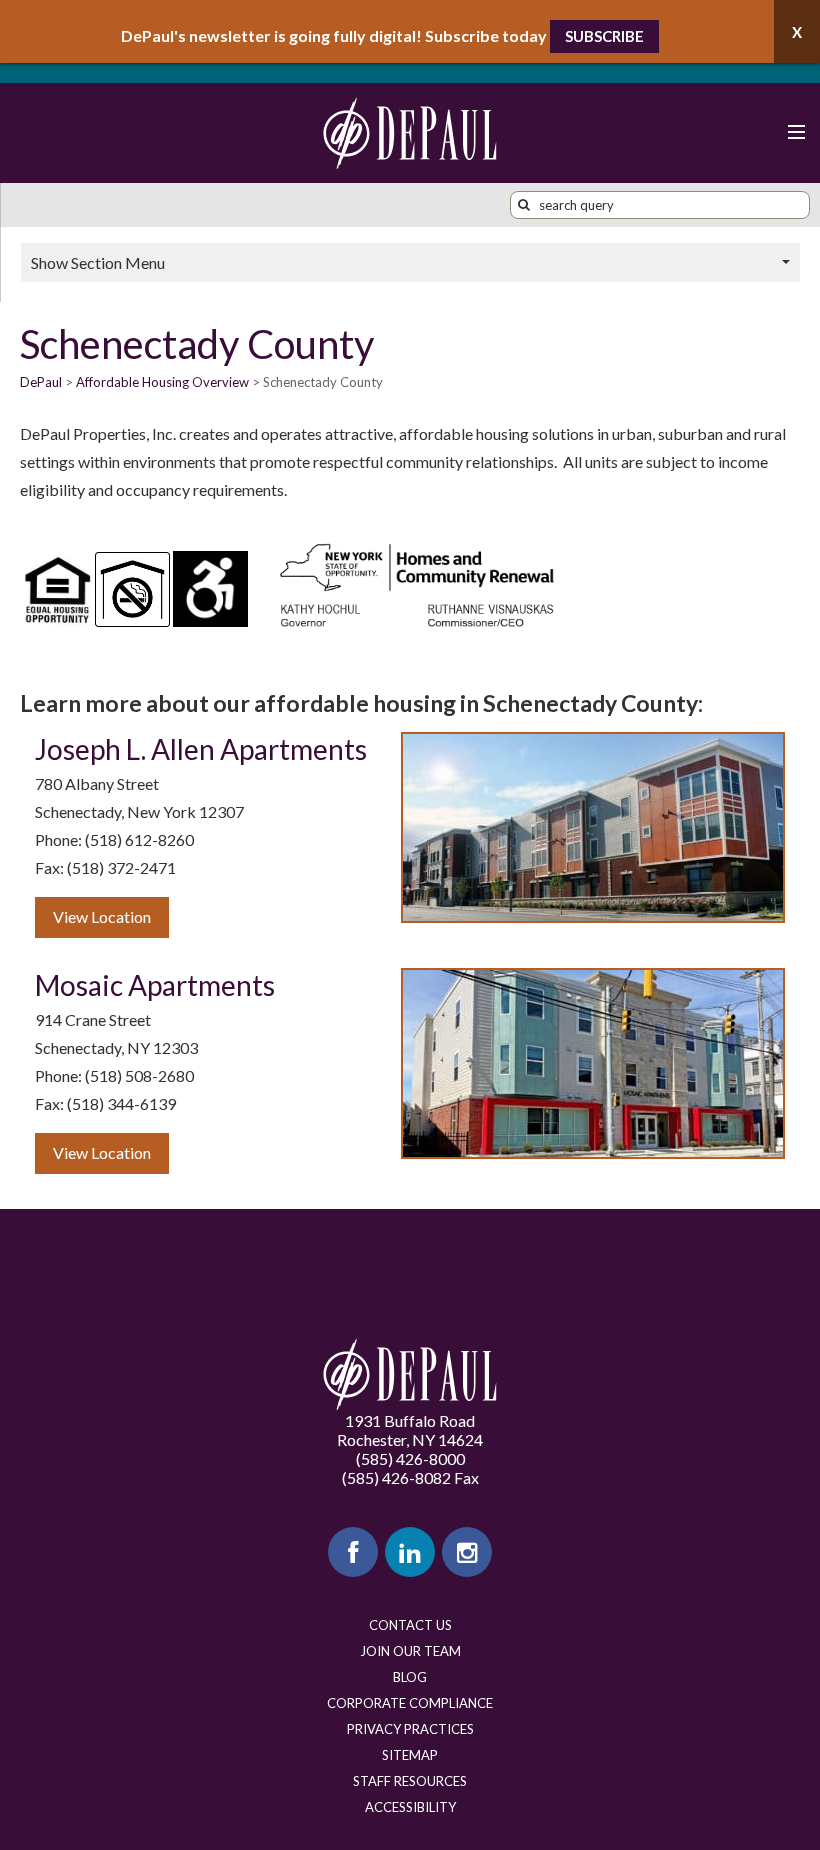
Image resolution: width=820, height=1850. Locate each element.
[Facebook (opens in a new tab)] (353, 1552)
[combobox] (660, 205)
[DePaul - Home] (410, 133)
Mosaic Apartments (155, 985)
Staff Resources (410, 1781)
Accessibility (410, 1807)
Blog (410, 1677)
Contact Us (410, 1625)
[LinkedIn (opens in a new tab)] (410, 1552)
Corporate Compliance (410, 1703)
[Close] (797, 31)
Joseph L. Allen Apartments (201, 749)
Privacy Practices (410, 1729)
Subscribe (604, 36)
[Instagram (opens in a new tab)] (467, 1552)
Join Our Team (410, 1651)
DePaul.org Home (410, 1374)
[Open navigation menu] (795, 133)
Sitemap (410, 1755)
